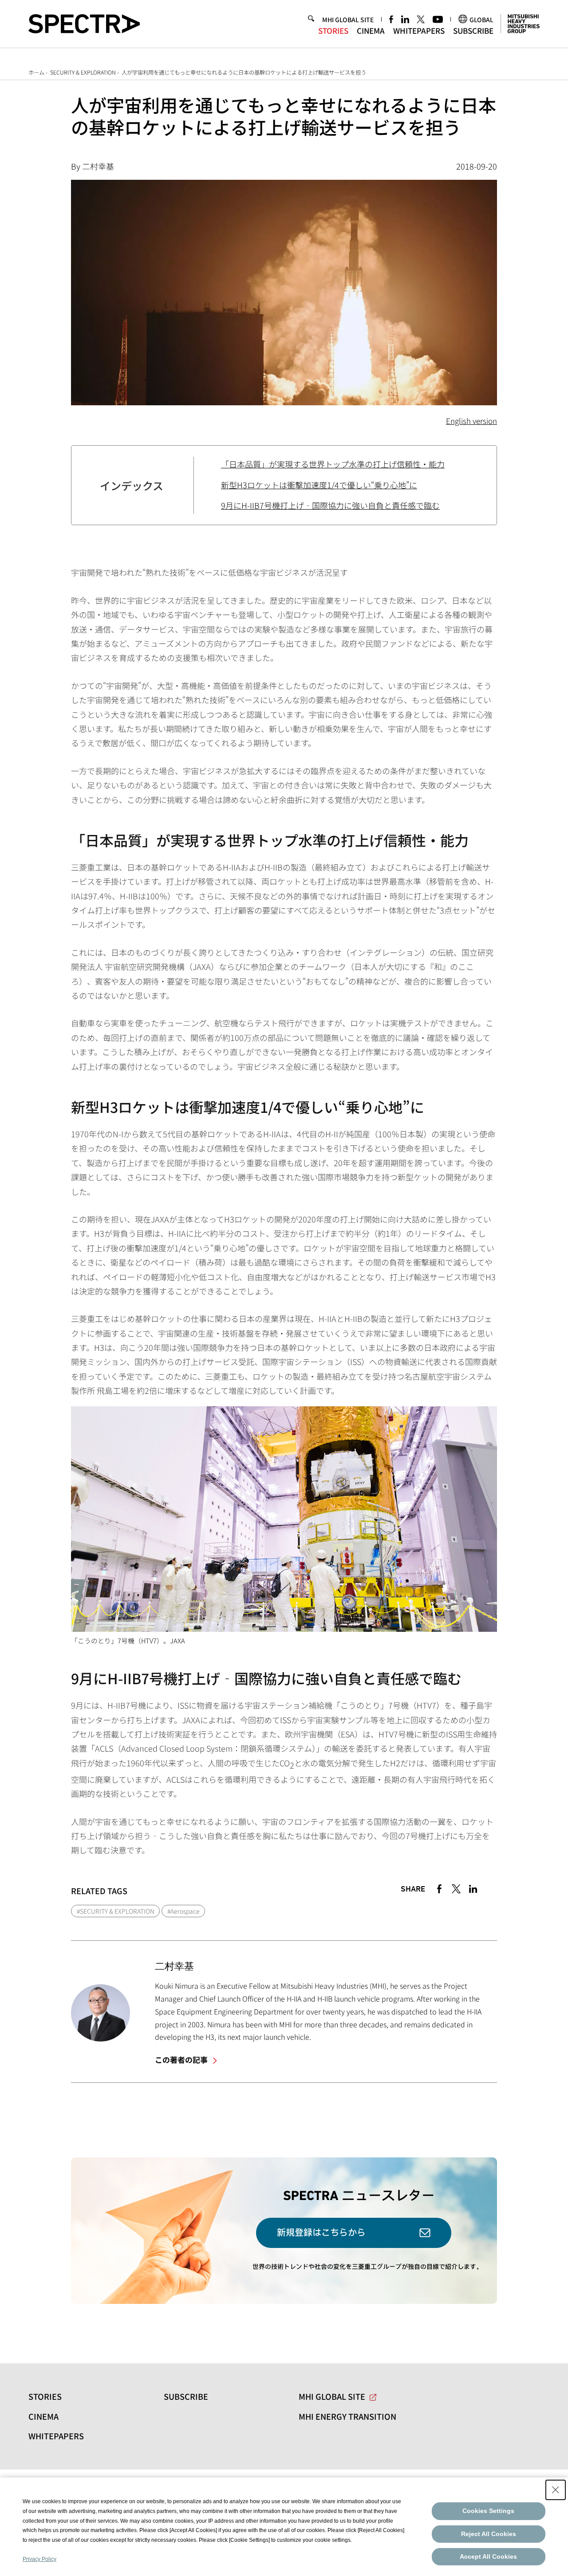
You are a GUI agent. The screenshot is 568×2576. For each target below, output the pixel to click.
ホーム (36, 72)
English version (471, 421)
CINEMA (371, 30)
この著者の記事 (182, 2060)
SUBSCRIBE (473, 30)
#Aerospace (183, 1911)
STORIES (333, 30)
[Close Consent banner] (556, 2490)
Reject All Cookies (489, 2534)
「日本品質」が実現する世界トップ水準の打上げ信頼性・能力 (333, 464)
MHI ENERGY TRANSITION (347, 2416)
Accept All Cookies (488, 2556)
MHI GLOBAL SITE (348, 19)
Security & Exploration (83, 72)
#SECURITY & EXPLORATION (116, 1911)
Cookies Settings (488, 2511)
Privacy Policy (39, 2559)
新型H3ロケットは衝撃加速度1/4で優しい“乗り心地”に (319, 485)
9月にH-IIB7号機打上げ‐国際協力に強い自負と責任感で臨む (330, 505)
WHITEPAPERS (419, 30)
